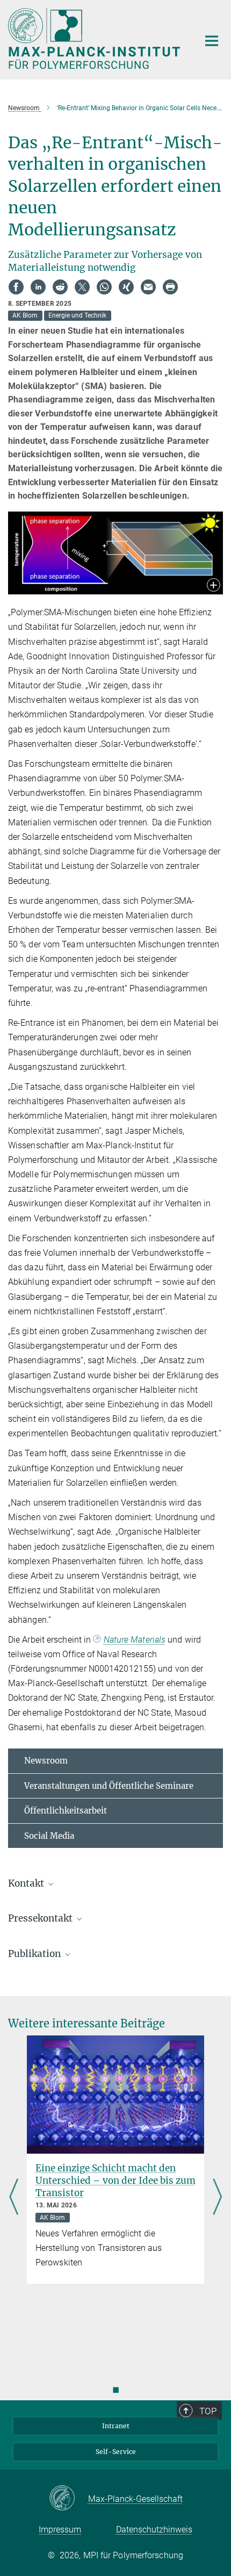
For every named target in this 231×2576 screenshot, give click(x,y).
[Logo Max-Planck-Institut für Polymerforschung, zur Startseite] (95, 38)
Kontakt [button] (27, 1883)
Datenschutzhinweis (154, 2530)
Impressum (60, 2530)
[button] (214, 586)
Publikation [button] (35, 1954)
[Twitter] (82, 287)
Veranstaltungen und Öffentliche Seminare (109, 1786)
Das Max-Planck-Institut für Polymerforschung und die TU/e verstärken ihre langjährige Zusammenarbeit (123, 2187)
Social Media (49, 1836)
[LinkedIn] (38, 287)
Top (208, 2411)
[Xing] (126, 287)
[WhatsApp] (104, 287)
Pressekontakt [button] (41, 1918)
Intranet (116, 2426)
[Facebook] (16, 287)
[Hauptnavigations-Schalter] (212, 41)
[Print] (170, 287)
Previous (14, 2197)
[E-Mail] (148, 287)
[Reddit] (60, 287)
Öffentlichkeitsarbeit (66, 1811)
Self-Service (116, 2452)
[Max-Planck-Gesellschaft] (68, 2499)
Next (217, 2197)
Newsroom (46, 1761)
